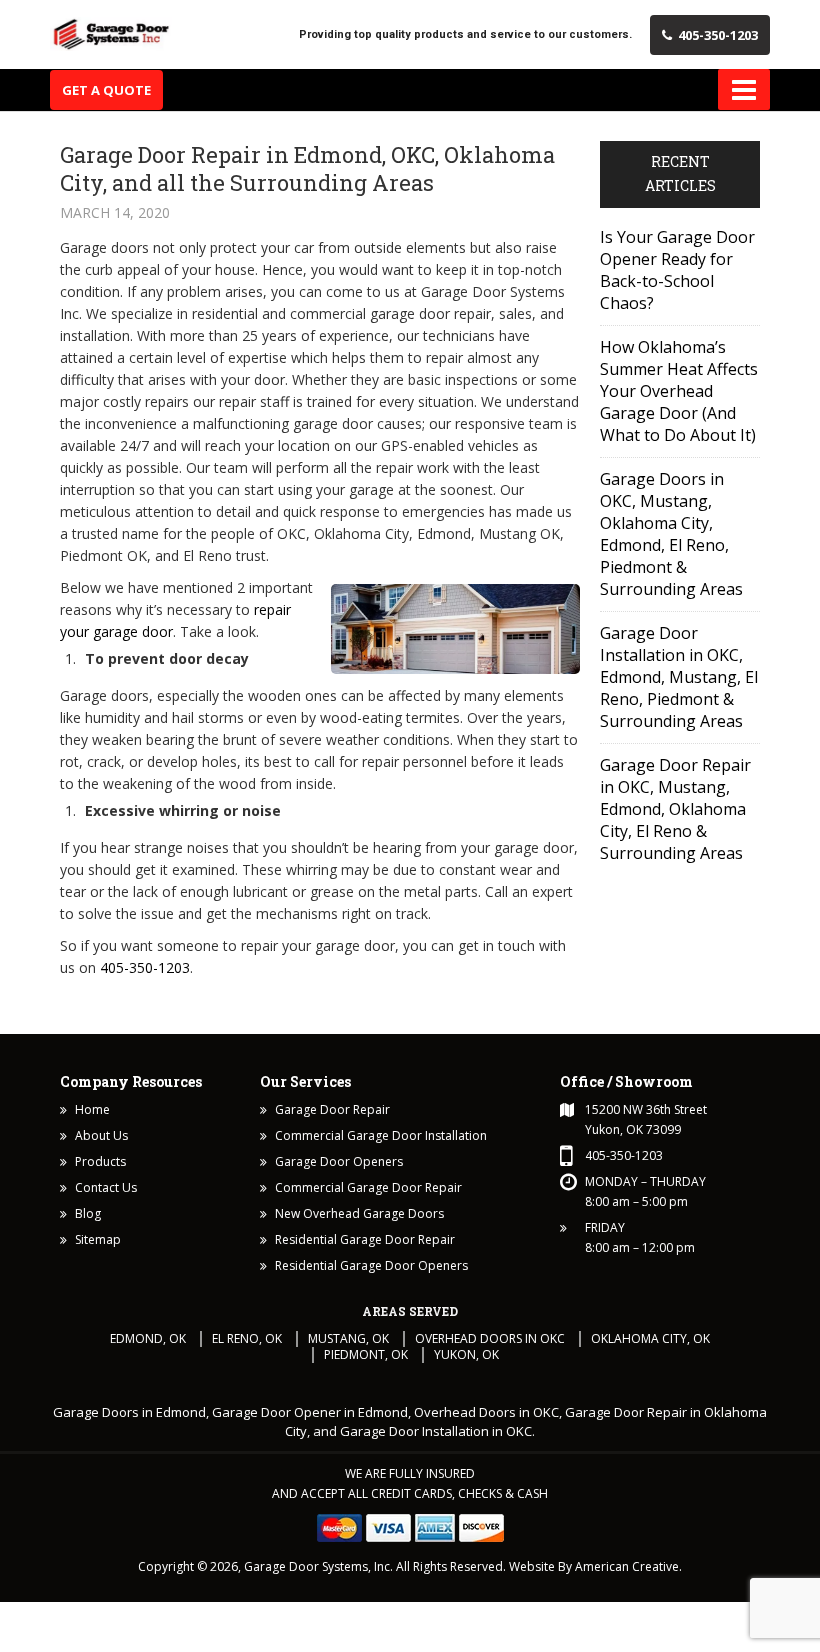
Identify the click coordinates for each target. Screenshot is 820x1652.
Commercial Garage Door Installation (381, 1135)
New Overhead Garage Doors (359, 1213)
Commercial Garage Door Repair (368, 1187)
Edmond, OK (148, 1338)
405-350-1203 (718, 35)
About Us (101, 1135)
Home (92, 1109)
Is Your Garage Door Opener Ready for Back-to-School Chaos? (677, 270)
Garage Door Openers (339, 1161)
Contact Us (106, 1187)
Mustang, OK (348, 1338)
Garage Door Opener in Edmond (310, 1412)
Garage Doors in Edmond (129, 1412)
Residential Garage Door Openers (371, 1265)
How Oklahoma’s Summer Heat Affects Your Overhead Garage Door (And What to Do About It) (679, 391)
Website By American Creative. (595, 1566)
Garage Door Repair (332, 1109)
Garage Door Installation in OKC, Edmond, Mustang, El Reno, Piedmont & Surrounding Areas (679, 677)
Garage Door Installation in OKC (436, 1431)
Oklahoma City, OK (650, 1338)
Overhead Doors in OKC (490, 1338)
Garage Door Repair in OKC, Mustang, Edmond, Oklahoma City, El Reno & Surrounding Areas (675, 809)
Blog (88, 1213)
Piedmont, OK (366, 1354)
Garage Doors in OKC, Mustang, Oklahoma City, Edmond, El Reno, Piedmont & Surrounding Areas (671, 534)
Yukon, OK (466, 1354)
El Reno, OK (247, 1338)
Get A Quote (106, 90)
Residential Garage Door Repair (365, 1239)
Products (100, 1161)
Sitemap (98, 1239)
